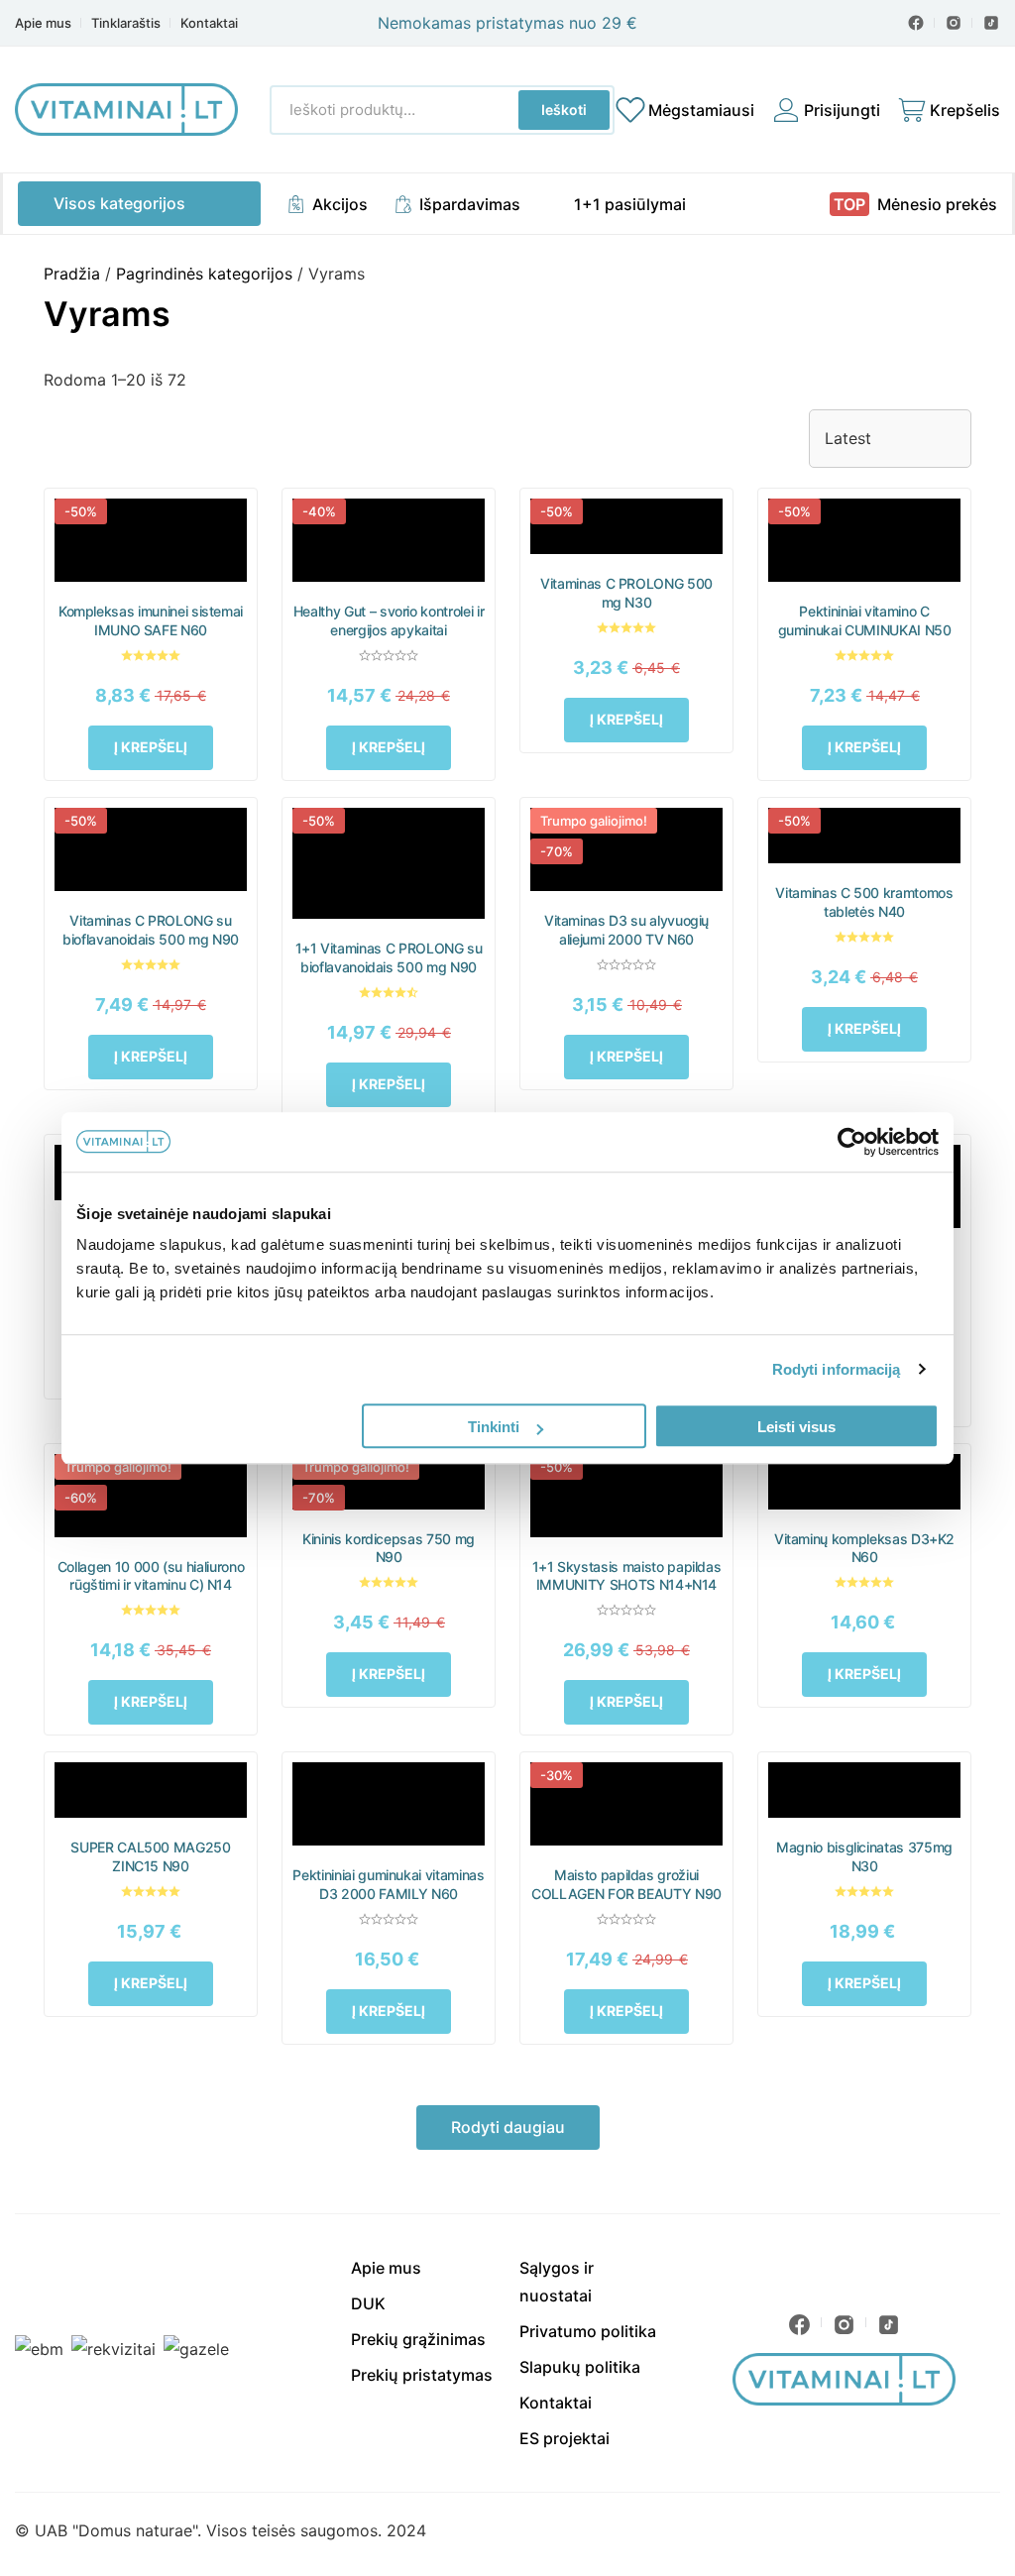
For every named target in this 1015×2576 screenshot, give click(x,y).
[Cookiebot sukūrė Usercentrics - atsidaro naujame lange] (852, 1142)
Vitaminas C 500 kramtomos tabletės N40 (864, 902)
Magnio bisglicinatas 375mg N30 (864, 1856)
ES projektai (564, 2438)
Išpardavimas (470, 204)
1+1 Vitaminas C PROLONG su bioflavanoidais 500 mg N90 (389, 957)
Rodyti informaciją (837, 1369)
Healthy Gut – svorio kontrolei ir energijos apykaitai (389, 620)
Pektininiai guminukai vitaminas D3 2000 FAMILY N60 (388, 1884)
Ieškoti (564, 110)
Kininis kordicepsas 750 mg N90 (389, 1548)
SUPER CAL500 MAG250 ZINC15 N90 (150, 1856)
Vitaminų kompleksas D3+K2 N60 (864, 1548)
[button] (151, 748)
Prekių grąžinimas (418, 2339)
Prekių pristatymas (422, 2375)
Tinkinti (494, 1427)
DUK (368, 2303)
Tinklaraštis (126, 23)
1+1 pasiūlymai (630, 204)
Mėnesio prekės (937, 204)
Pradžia (72, 274)
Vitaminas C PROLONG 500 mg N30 (626, 593)
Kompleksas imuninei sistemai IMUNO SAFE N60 (151, 620)
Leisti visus (796, 1427)
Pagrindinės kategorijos (204, 274)
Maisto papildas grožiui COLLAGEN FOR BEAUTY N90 (626, 1884)
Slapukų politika (580, 2367)
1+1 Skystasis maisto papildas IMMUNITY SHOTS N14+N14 (627, 1576)
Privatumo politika (588, 2331)
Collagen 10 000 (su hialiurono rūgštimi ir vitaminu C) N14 (151, 1576)
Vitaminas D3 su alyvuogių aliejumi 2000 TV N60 (626, 930)
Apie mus (43, 23)
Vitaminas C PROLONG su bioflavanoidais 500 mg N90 (151, 930)
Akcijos (340, 204)
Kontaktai (209, 23)
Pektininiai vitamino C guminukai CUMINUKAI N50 (865, 620)
